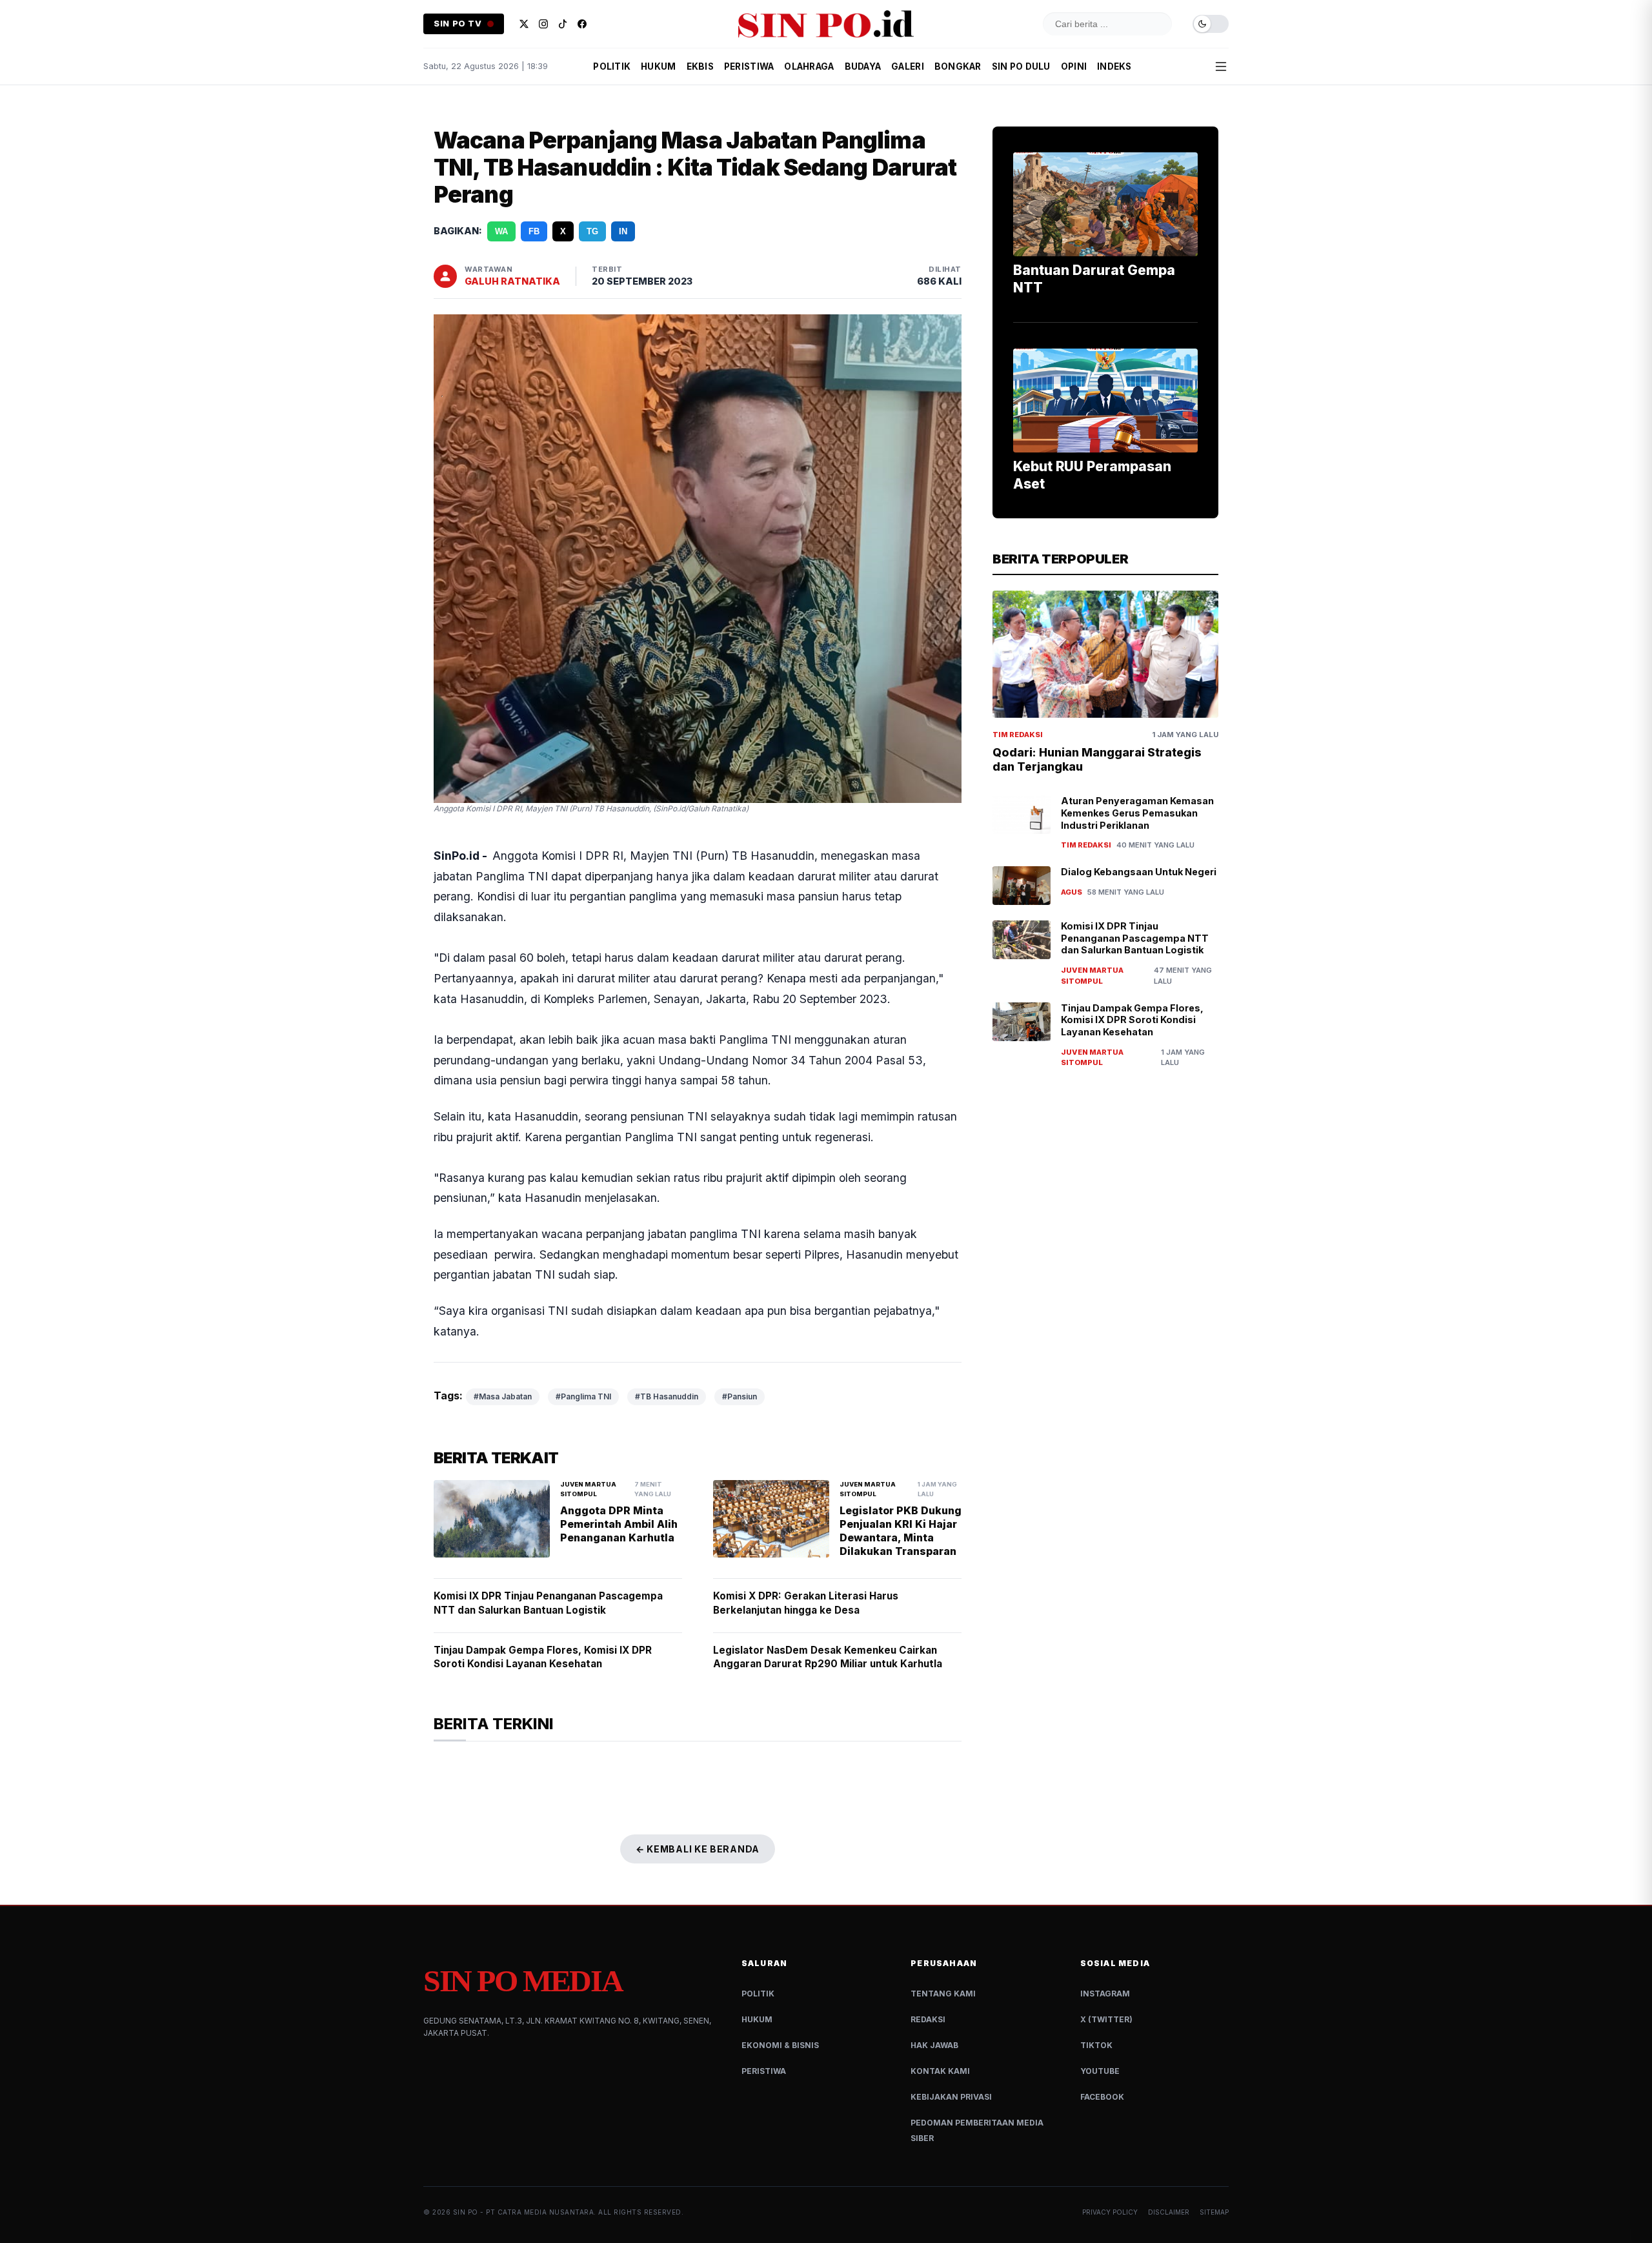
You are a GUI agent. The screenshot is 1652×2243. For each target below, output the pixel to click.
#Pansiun (740, 1396)
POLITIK (612, 66)
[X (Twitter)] (524, 24)
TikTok (1096, 2045)
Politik (758, 1994)
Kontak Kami (940, 2071)
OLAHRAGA (809, 66)
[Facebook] (582, 24)
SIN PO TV (458, 24)
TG (592, 231)
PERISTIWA (749, 66)
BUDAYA (863, 66)
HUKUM (658, 66)
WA (501, 231)
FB (534, 231)
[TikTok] (563, 24)
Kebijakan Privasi (951, 2097)
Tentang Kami (943, 1994)
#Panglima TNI (583, 1396)
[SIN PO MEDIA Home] (826, 24)
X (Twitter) (1106, 2019)
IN (623, 231)
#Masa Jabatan (503, 1396)
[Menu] (1221, 66)
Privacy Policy (1110, 2212)
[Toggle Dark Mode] (1211, 24)
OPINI (1074, 66)
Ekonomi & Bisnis (780, 2045)
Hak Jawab (934, 2045)
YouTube (1100, 2071)
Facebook (1102, 2097)
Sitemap (1214, 2212)
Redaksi (928, 2019)
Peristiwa (764, 2071)
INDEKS (1114, 66)
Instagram (1105, 1994)
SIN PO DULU (1021, 66)
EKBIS (700, 66)
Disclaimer (1169, 2212)
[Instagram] (543, 24)
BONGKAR (958, 66)
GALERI (908, 66)
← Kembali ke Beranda (698, 1849)
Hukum (757, 2019)
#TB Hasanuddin (667, 1396)
